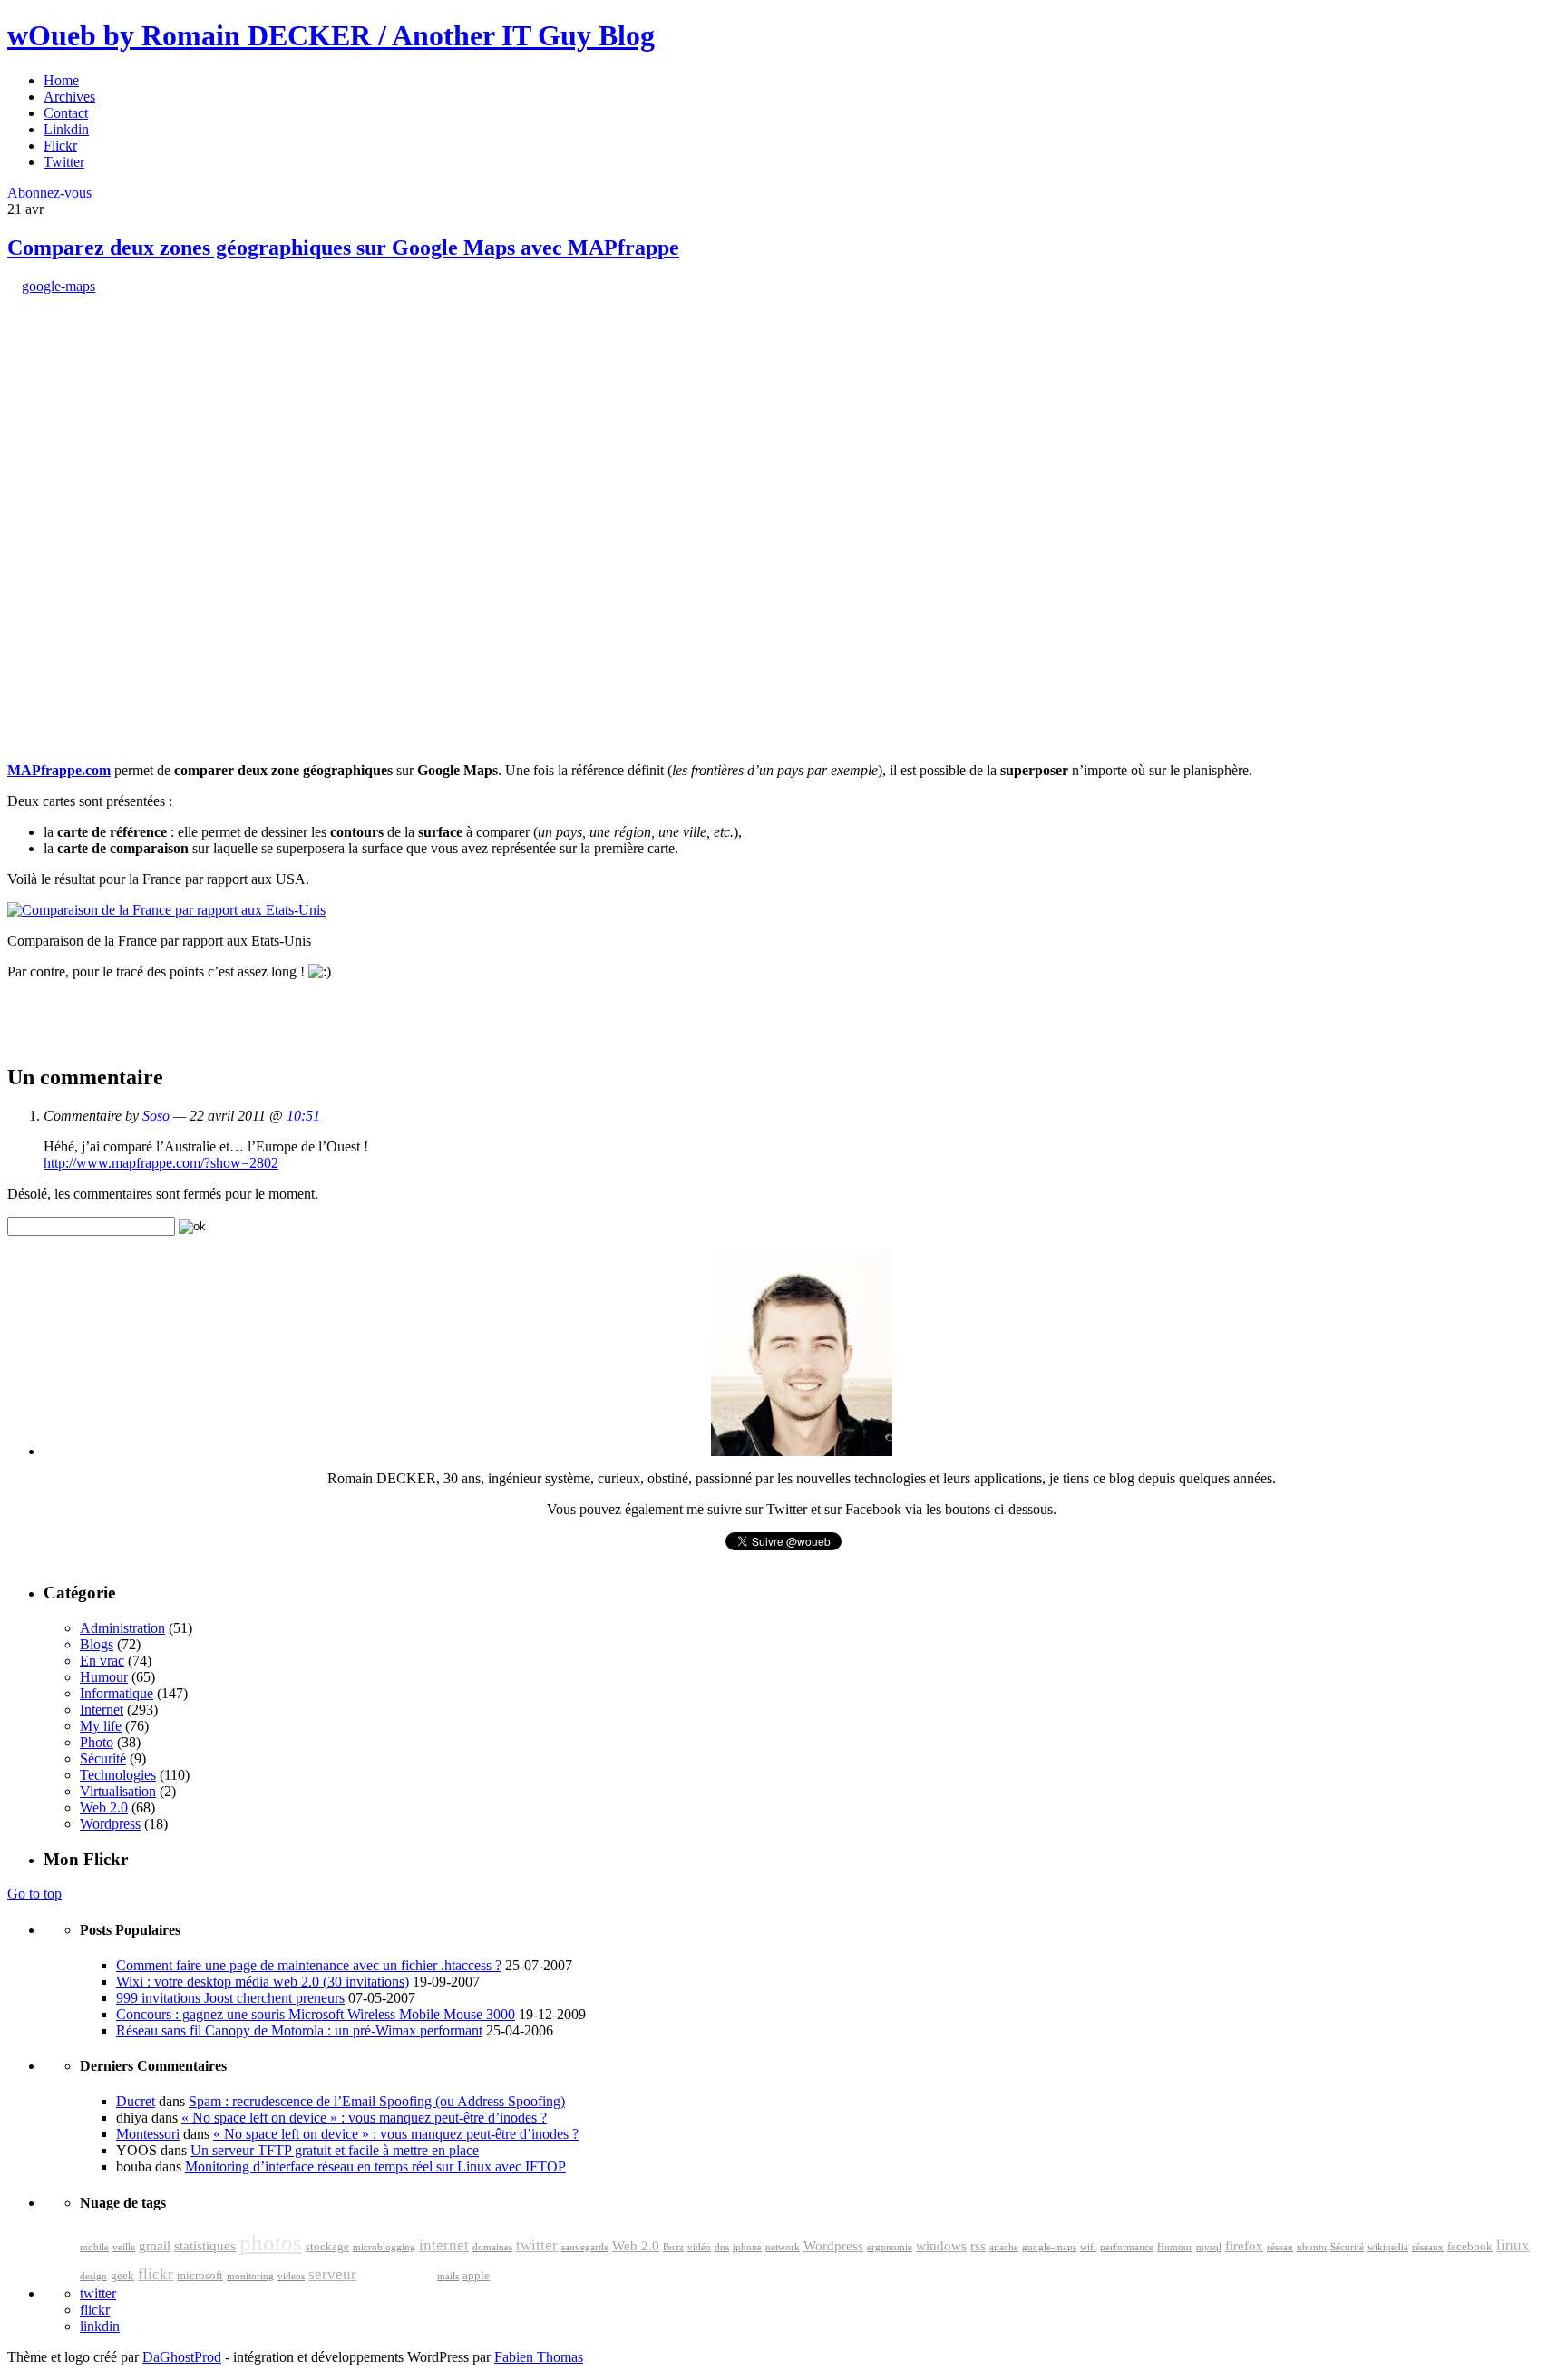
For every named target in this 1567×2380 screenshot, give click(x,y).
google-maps (58, 286)
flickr (156, 2274)
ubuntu (1312, 2247)
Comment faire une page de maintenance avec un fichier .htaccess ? (309, 1965)
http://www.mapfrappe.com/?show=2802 (161, 1163)
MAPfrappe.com (59, 770)
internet (444, 2245)
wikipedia (1388, 2247)
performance (1127, 2247)
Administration (122, 1628)
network (783, 2247)
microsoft (200, 2276)
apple (476, 2276)
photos (271, 2243)
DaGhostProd (182, 2357)
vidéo (699, 2247)
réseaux (1428, 2247)
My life (101, 1726)
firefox (1244, 2246)
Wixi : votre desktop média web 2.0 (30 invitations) (263, 1982)
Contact (66, 113)
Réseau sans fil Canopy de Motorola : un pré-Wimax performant (299, 2030)
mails (448, 2276)
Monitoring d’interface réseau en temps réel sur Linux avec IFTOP (375, 2166)
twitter (537, 2245)
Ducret (136, 2101)
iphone (747, 2247)
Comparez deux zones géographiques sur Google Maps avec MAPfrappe (343, 248)
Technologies (118, 1775)
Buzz (673, 2247)
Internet (102, 1710)
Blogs (97, 1644)
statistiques (205, 2246)
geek (122, 2276)
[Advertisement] (143, 408)
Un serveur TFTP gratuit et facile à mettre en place (335, 2150)
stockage (327, 2247)
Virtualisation (118, 1791)
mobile (94, 2247)
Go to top (34, 1894)
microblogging (384, 2247)
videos (291, 2276)
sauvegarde (585, 2247)
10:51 (303, 1116)
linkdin (100, 2326)
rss (978, 2246)
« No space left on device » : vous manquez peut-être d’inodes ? (364, 2118)
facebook (1470, 2247)
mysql (1209, 2247)
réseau (1280, 2247)
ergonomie (890, 2247)
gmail (155, 2246)
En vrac (102, 1661)
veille (124, 2247)
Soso (156, 1116)
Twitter (64, 162)
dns (722, 2247)
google (397, 2270)
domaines (492, 2247)
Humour (104, 1677)
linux (1513, 2245)
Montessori (148, 2134)
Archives (69, 97)
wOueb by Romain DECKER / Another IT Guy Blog (331, 35)
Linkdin (66, 129)
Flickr (60, 146)
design (93, 2276)
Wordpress (110, 1824)
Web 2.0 (104, 1807)
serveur (332, 2274)
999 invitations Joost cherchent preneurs (230, 1998)
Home (61, 80)
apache (1004, 2247)
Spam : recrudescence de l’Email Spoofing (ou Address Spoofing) (377, 2101)
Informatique (117, 1693)
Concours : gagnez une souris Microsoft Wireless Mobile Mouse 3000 (316, 2014)
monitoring (250, 2276)
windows (941, 2246)
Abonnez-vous (49, 193)
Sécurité (103, 1758)
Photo (97, 1742)
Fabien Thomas (539, 2357)
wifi (1088, 2247)
